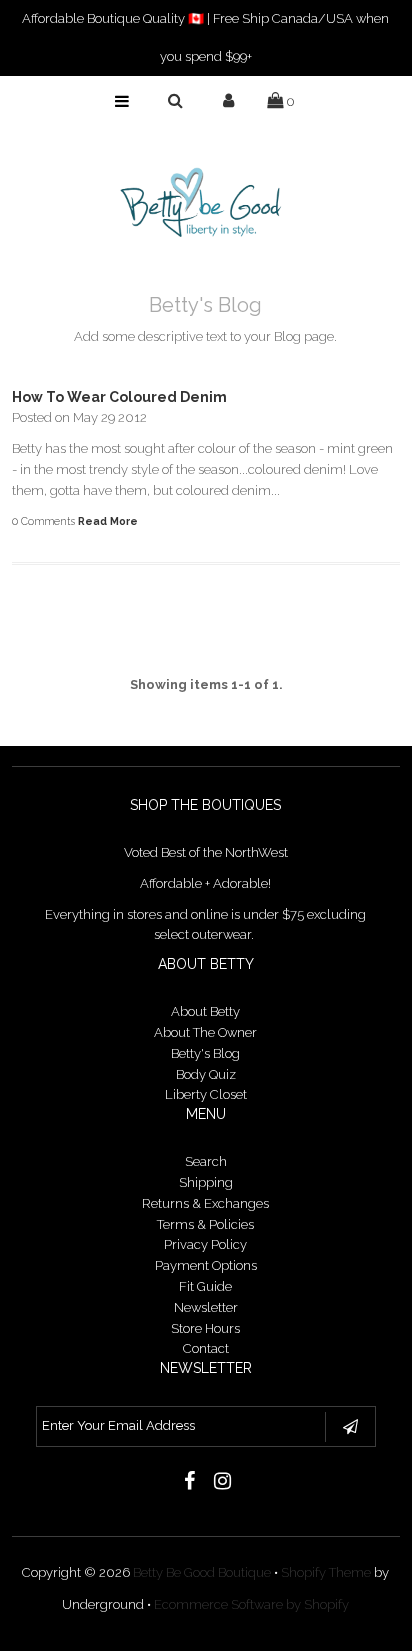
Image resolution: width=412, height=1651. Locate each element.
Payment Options (206, 1265)
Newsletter (206, 1307)
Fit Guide (205, 1286)
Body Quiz (206, 1074)
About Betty (205, 1011)
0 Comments (43, 521)
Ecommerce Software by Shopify (251, 1604)
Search (206, 1161)
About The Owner (205, 1032)
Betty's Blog (205, 1053)
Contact (206, 1348)
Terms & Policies (205, 1224)
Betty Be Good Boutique (202, 1572)
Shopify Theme (326, 1572)
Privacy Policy (205, 1244)
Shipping (206, 1182)
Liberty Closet (206, 1094)
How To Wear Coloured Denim (119, 397)
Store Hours (205, 1328)
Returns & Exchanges (205, 1203)
